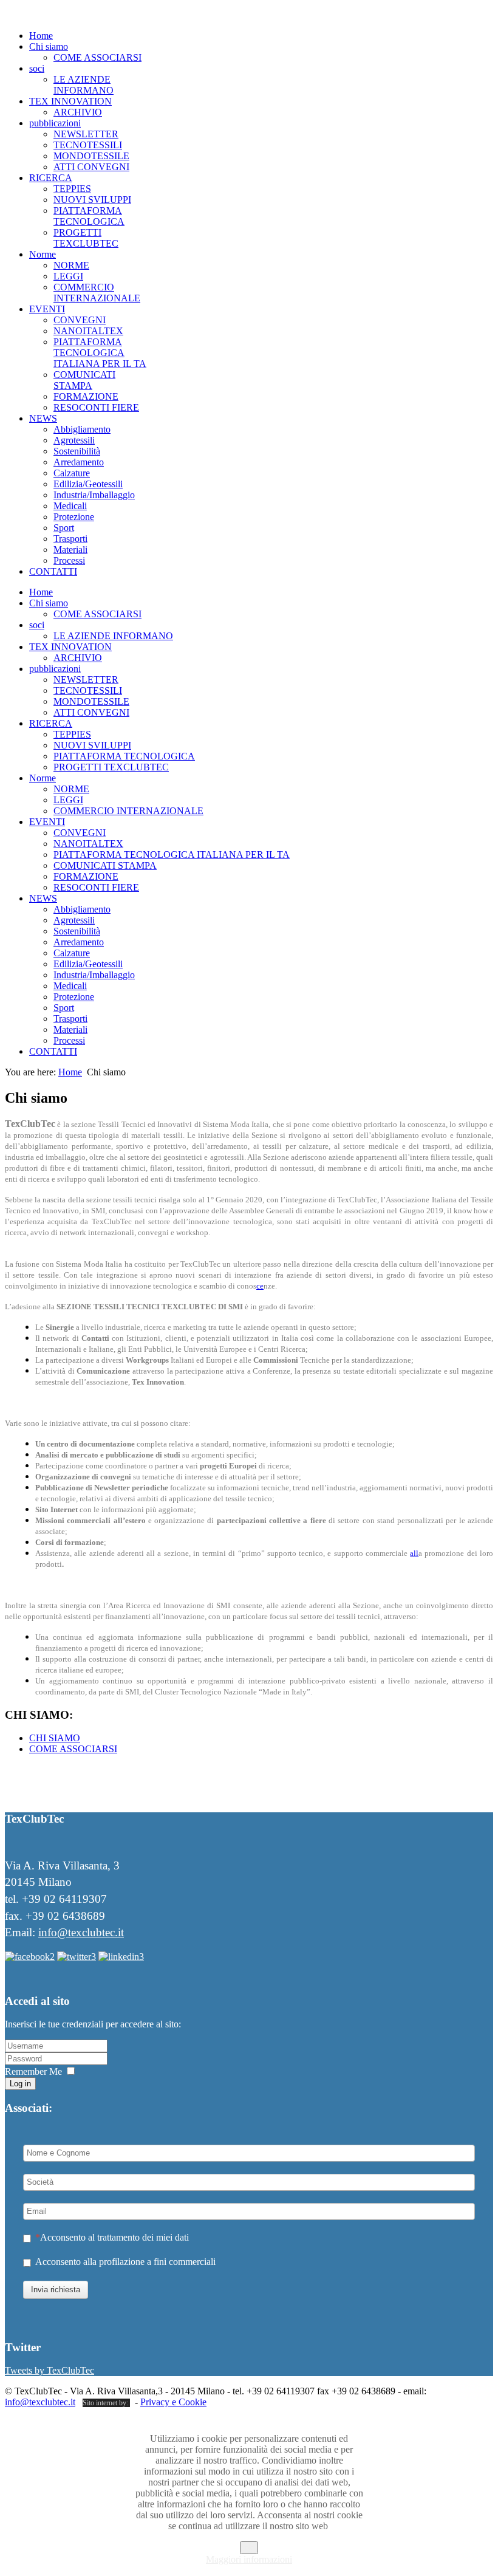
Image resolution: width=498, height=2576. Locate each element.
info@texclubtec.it (81, 1932)
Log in (20, 2084)
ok (249, 2548)
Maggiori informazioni (249, 2559)
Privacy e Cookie (173, 2402)
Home (70, 1072)
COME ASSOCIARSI (73, 1749)
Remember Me (33, 2071)
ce (260, 1286)
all (414, 1553)
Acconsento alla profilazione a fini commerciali (125, 2262)
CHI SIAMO (55, 1738)
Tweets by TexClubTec (49, 2370)
